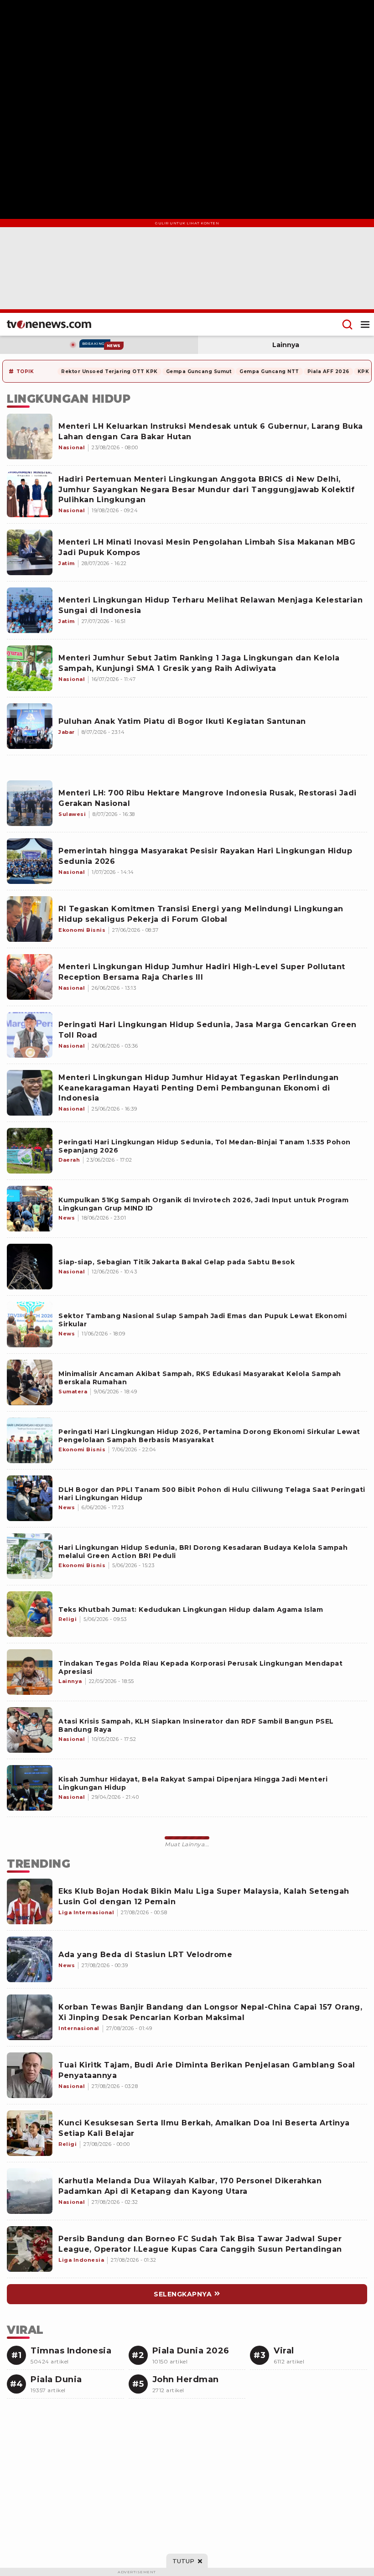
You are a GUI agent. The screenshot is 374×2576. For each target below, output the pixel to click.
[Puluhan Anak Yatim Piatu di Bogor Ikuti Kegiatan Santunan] (30, 726)
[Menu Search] (347, 324)
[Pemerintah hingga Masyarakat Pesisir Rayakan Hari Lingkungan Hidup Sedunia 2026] (30, 861)
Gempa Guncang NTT (269, 371)
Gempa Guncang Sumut (199, 371)
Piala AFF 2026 (328, 371)
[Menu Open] (365, 324)
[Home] (49, 324)
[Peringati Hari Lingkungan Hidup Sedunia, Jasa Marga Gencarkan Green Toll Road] (30, 1035)
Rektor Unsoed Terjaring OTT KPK (109, 371)
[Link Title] (30, 1151)
